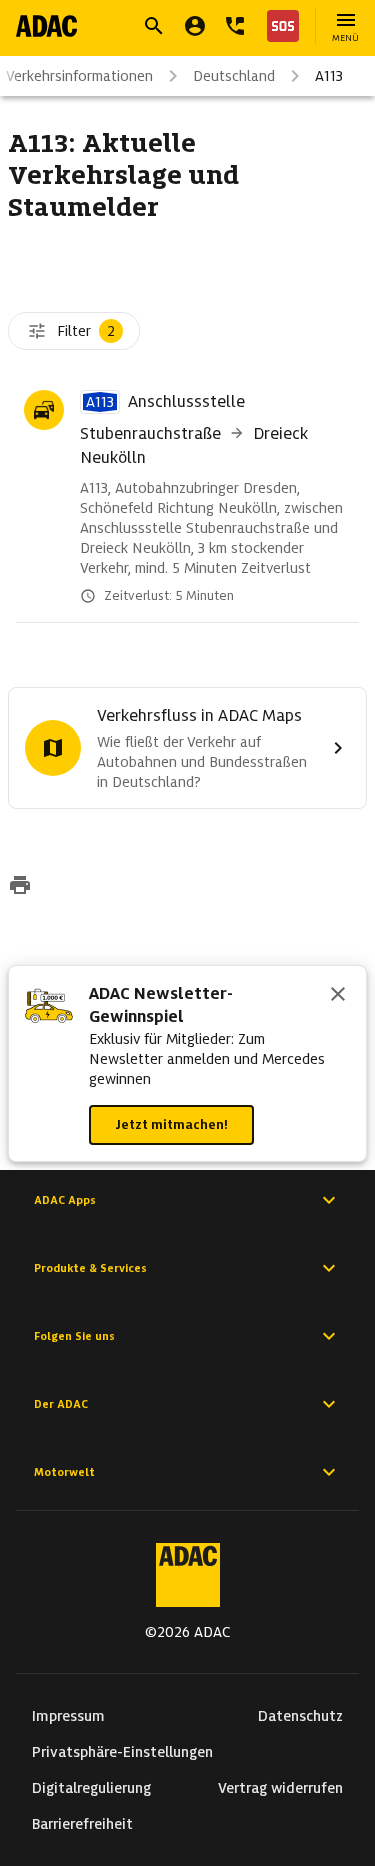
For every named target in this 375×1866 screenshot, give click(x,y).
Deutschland (234, 76)
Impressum (68, 1716)
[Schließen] (338, 996)
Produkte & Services (90, 1268)
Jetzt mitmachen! (171, 1124)
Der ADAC (61, 1404)
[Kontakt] (235, 26)
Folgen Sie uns (74, 1336)
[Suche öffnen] (154, 26)
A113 (329, 76)
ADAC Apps (65, 1200)
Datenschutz (300, 1716)
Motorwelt (64, 1472)
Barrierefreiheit (82, 1824)
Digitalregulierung (91, 1788)
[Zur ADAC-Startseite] (46, 26)
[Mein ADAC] (195, 26)
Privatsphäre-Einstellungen (122, 1752)
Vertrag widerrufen (280, 1788)
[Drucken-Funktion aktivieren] (20, 887)
